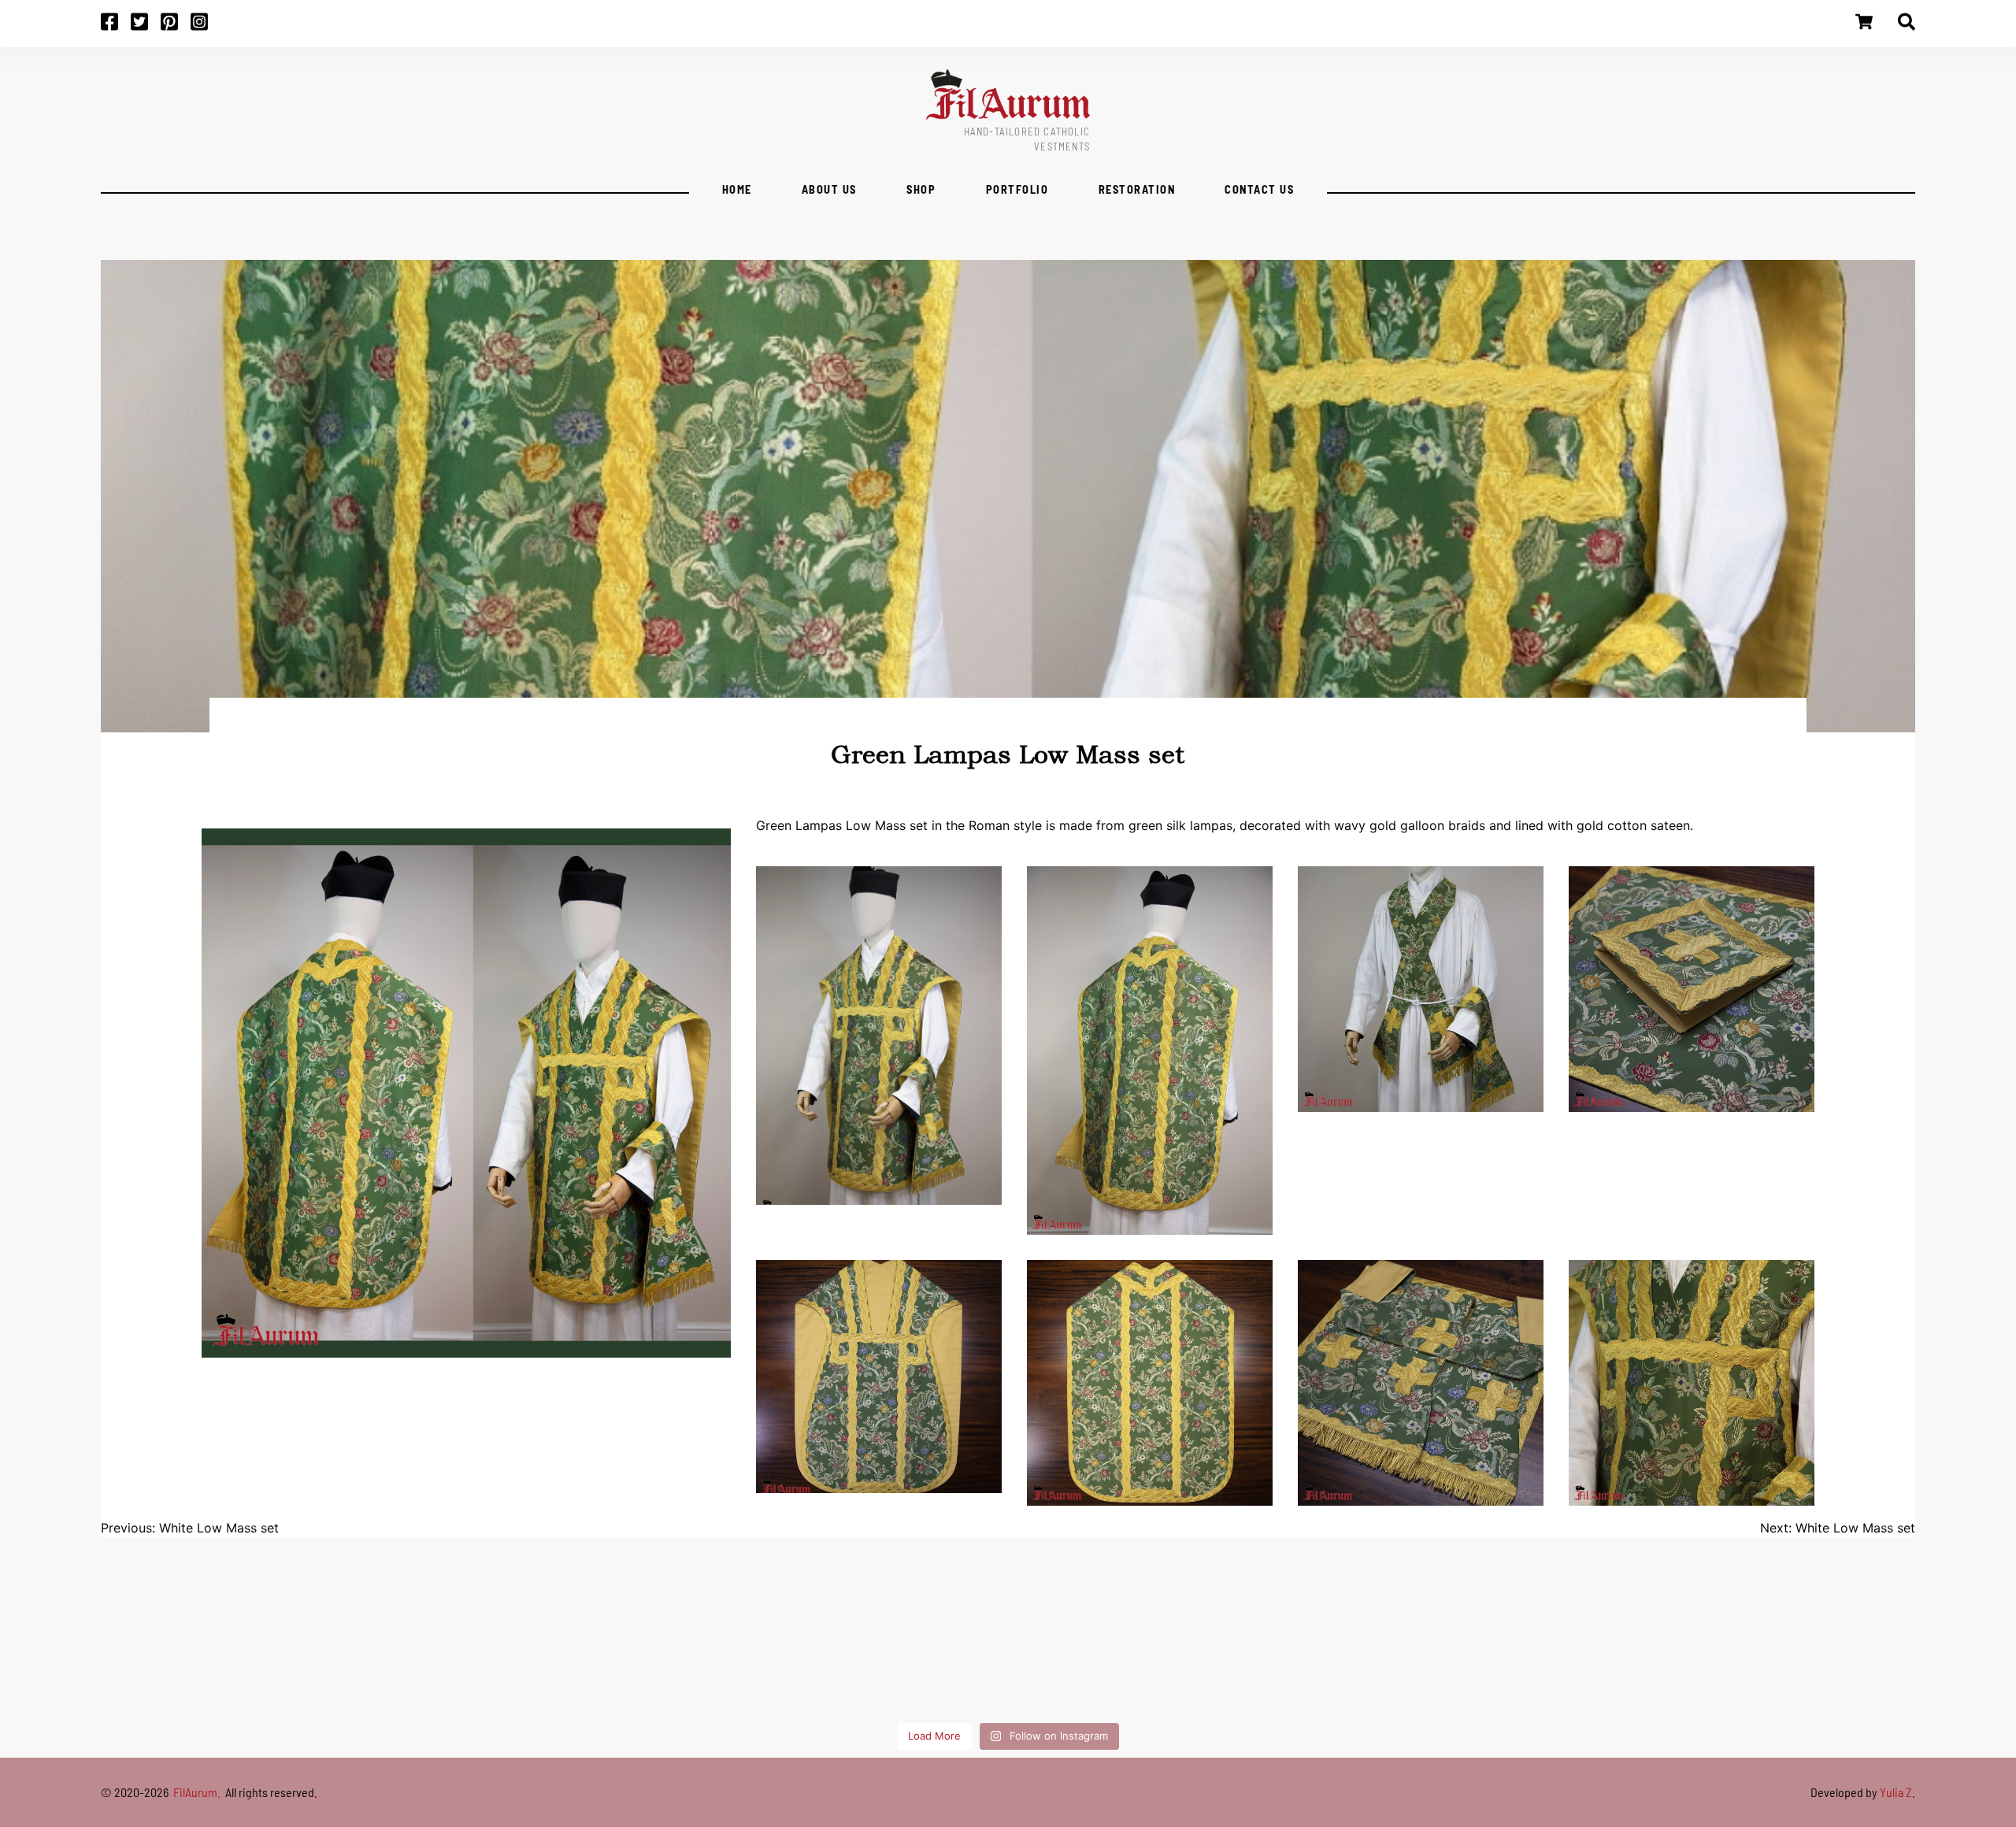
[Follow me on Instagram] (206, 27)
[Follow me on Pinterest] (176, 27)
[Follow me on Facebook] (116, 27)
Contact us (1259, 189)
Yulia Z (1896, 1792)
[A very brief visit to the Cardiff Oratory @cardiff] (1109, 1653)
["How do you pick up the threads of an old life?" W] (706, 1653)
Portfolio (1017, 189)
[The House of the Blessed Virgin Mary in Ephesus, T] (907, 1653)
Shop (921, 189)
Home (737, 189)
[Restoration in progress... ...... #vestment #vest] (1714, 1653)
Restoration (1137, 189)
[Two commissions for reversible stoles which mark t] (101, 1653)
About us (829, 189)
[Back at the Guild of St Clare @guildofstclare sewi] (1512, 1653)
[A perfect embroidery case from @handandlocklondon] (1915, 1653)
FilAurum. (198, 1792)
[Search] (1907, 27)
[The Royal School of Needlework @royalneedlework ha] (1310, 1653)
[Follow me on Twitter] (146, 27)
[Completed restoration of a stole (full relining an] (302, 1653)
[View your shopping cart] (1864, 27)
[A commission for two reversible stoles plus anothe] (504, 1653)
